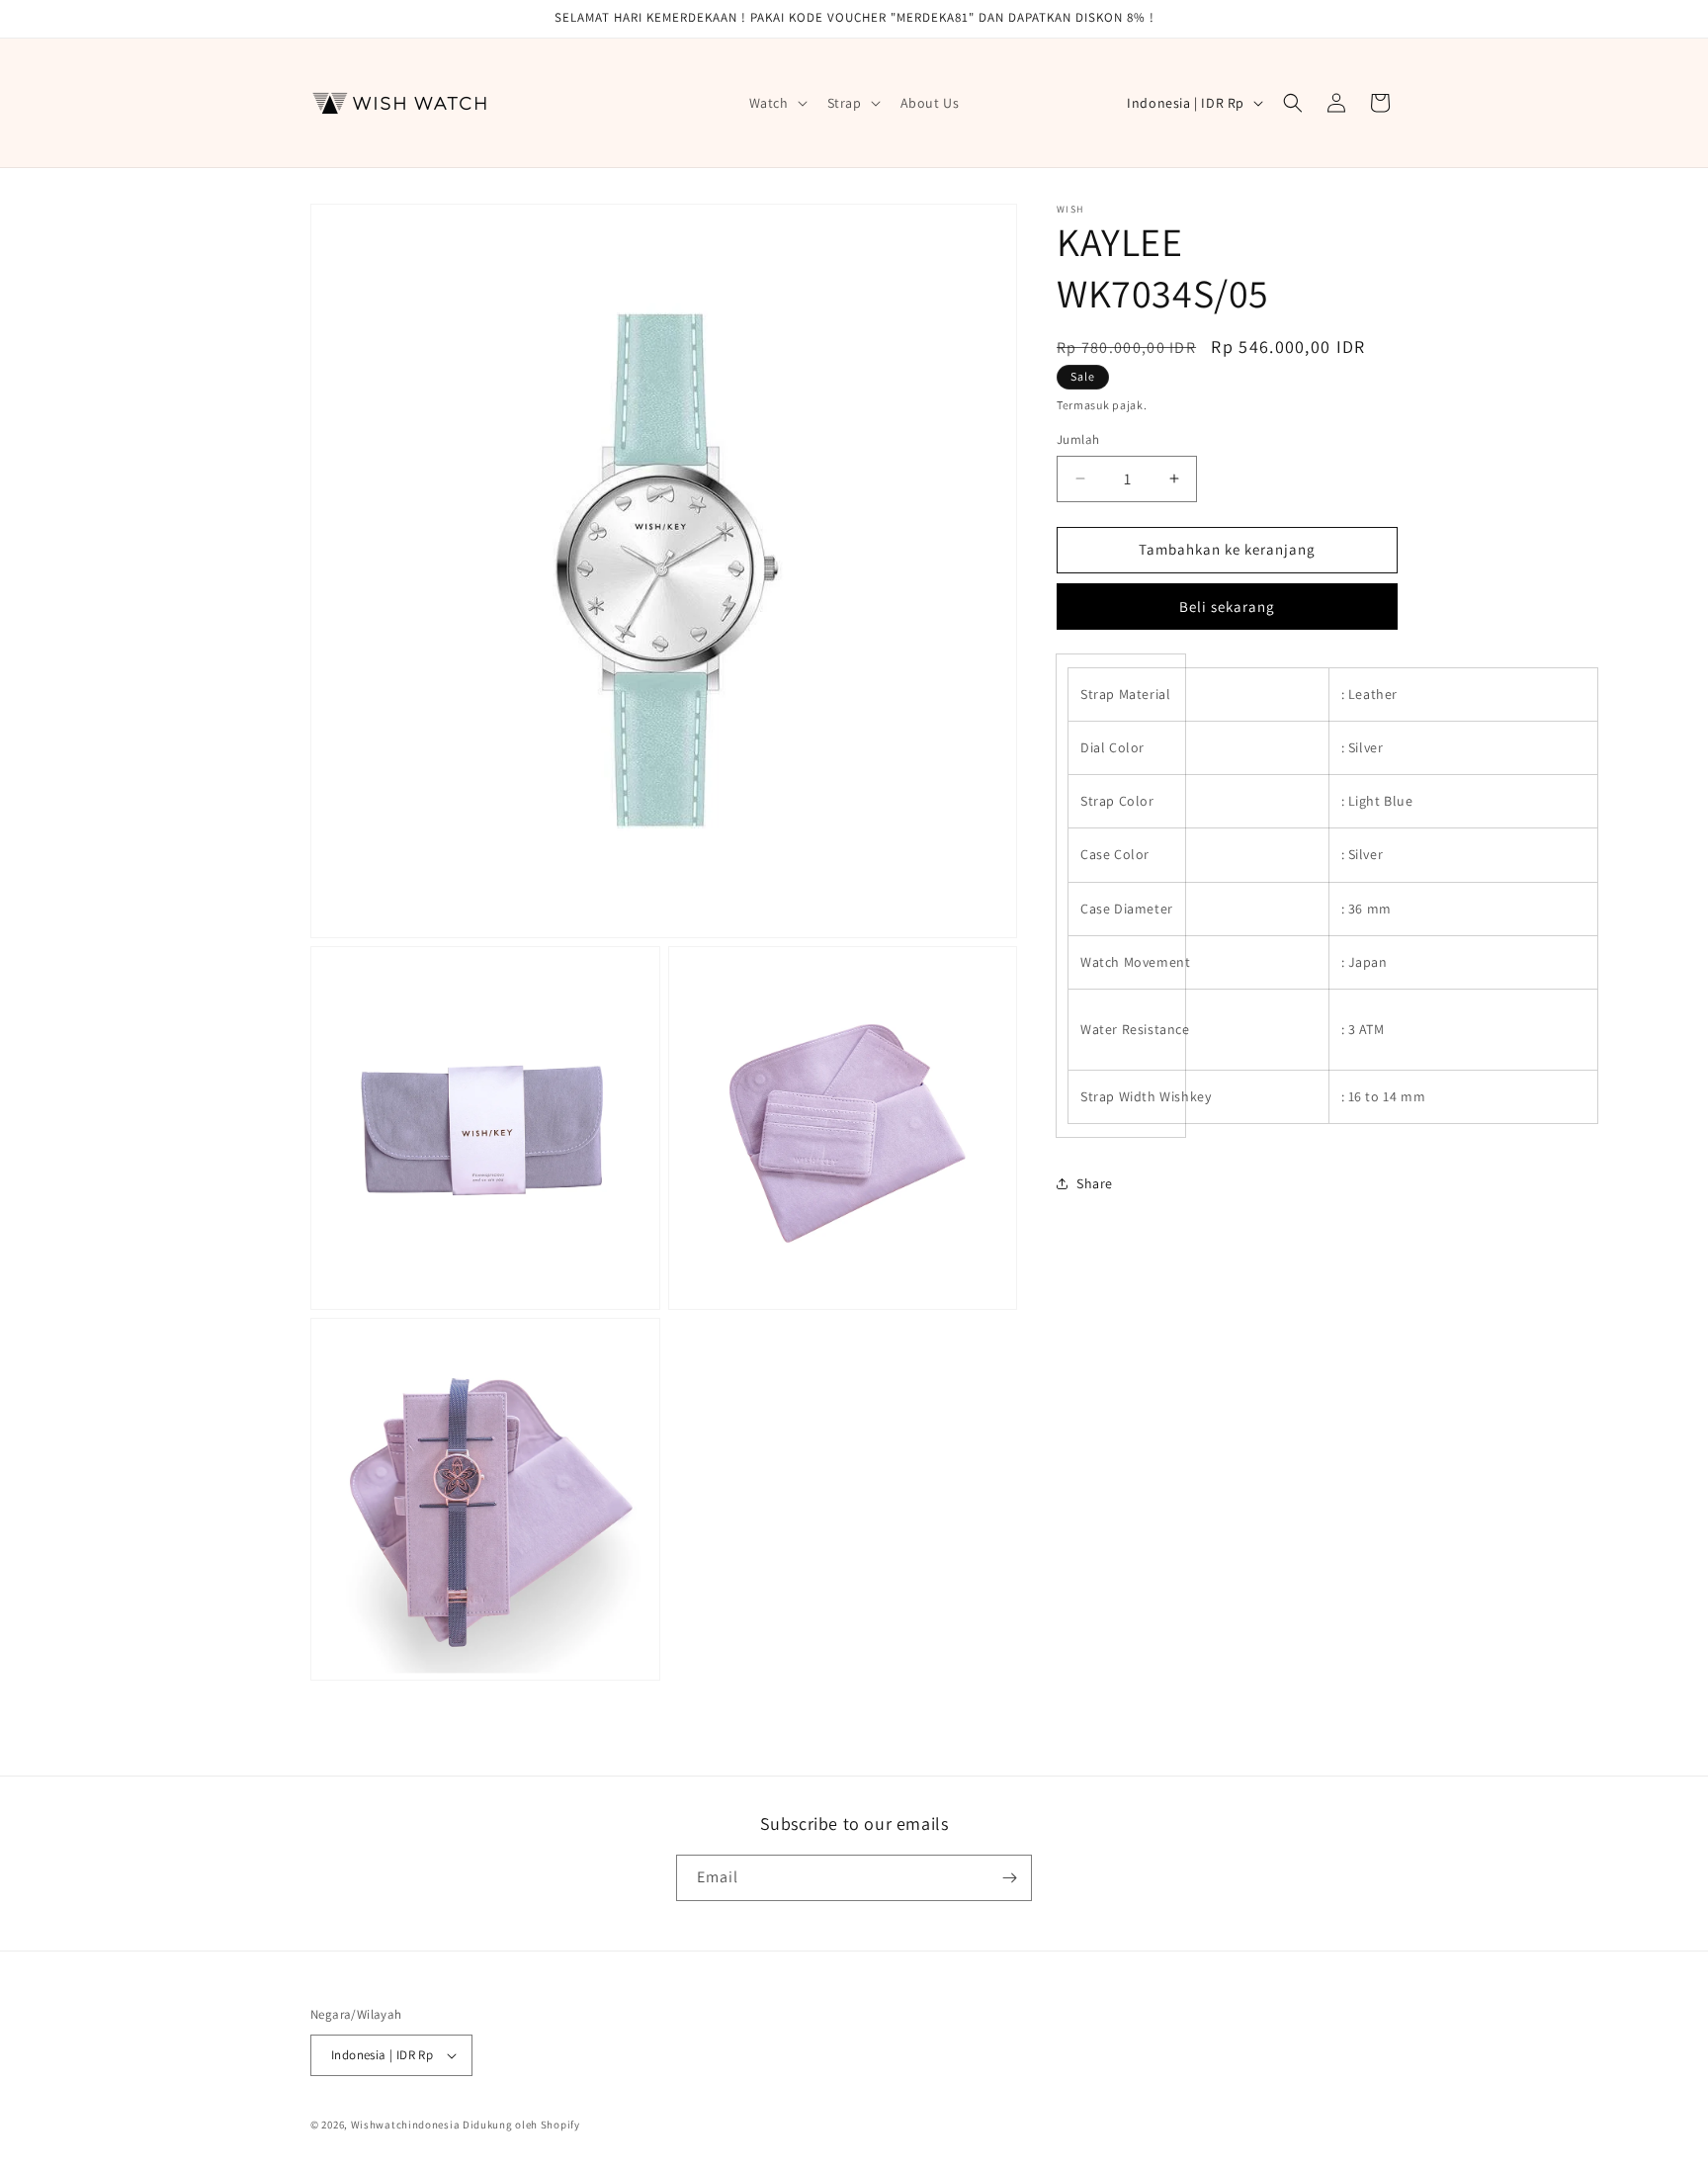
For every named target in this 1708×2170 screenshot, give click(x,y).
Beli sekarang (1227, 607)
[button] (776, 103)
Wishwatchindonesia (406, 2125)
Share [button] (1095, 1183)
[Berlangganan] (1009, 1878)
